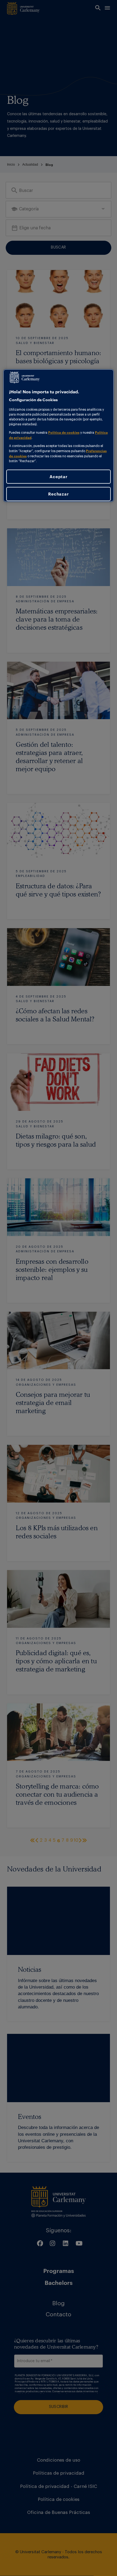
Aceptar (58, 477)
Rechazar (58, 494)
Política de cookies (64, 432)
